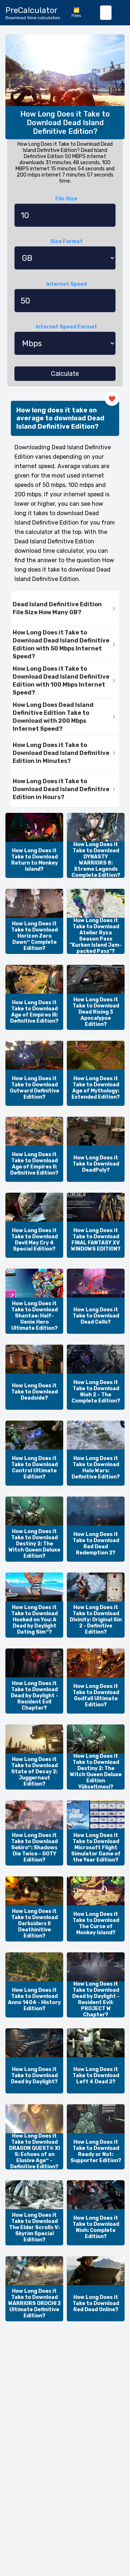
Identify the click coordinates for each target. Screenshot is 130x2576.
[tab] (65, 609)
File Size (66, 199)
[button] (65, 609)
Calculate (65, 374)
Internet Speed (66, 284)
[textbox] (106, 13)
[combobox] (106, 13)
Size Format (66, 241)
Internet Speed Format (66, 327)
